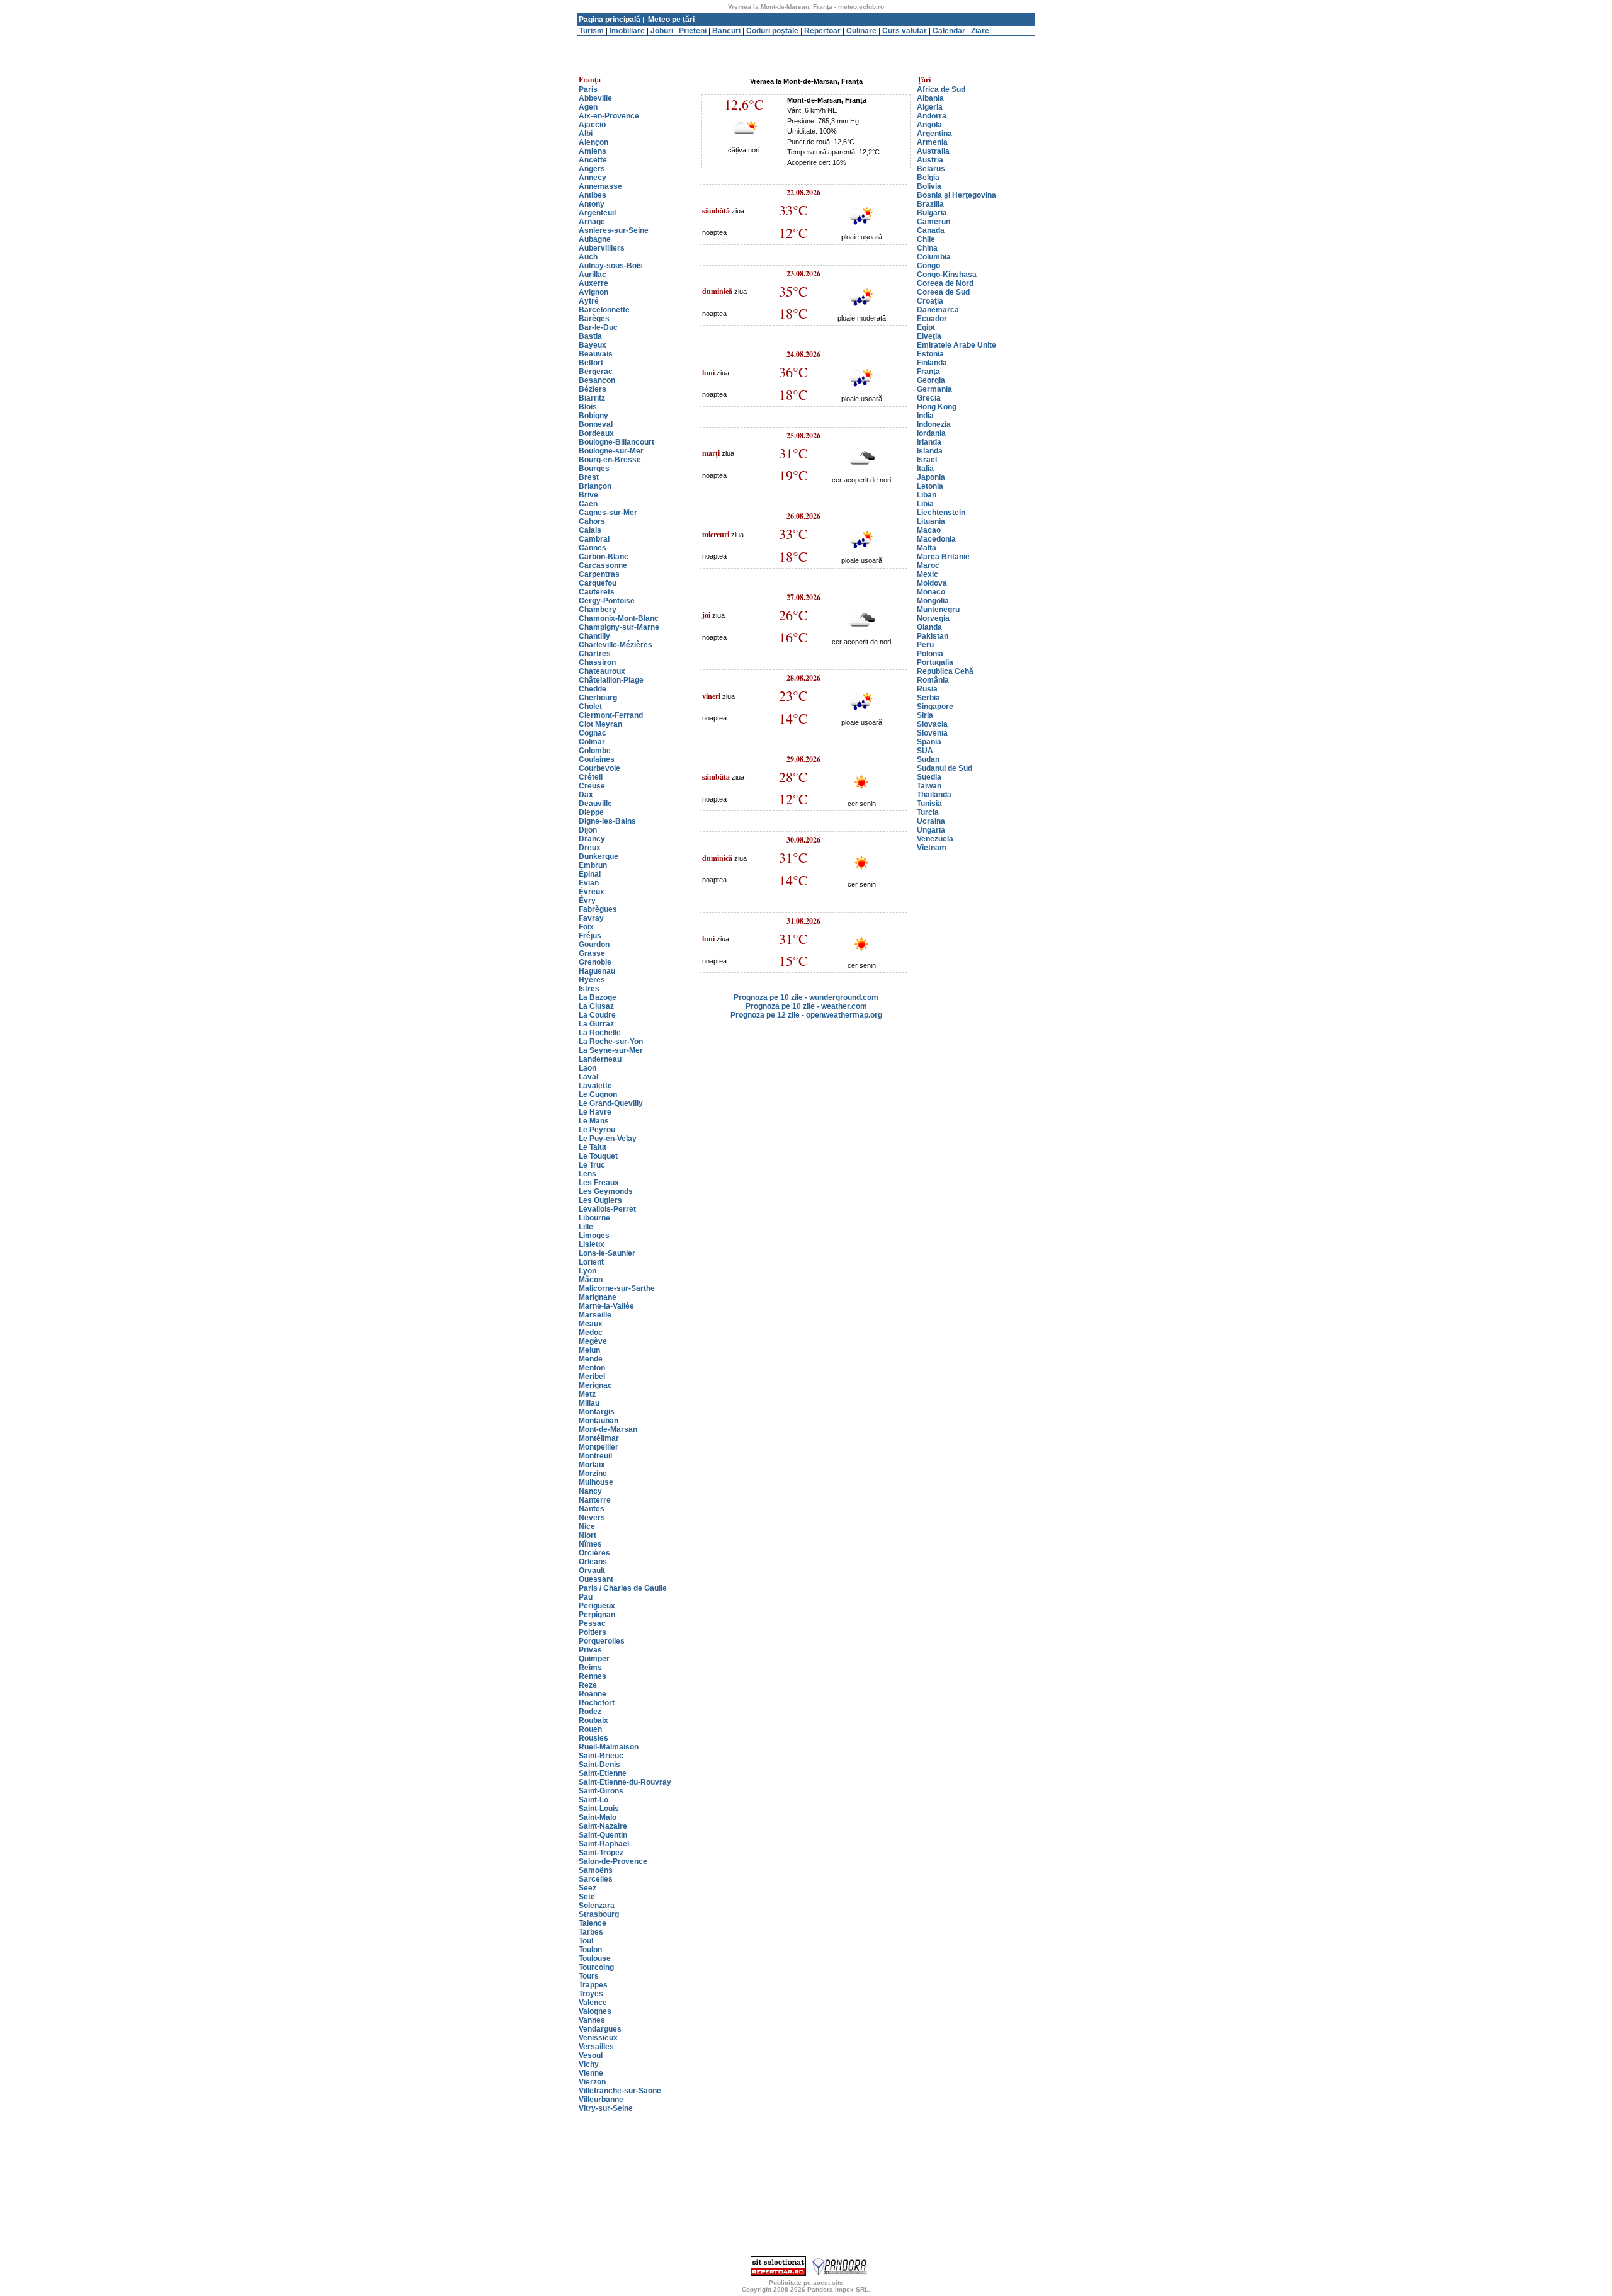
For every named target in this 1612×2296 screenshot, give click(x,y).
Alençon (593, 142)
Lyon (587, 1271)
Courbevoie (599, 768)
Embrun (593, 865)
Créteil (591, 777)
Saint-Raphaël (604, 1844)
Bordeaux (596, 433)
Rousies (593, 1738)
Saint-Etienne (603, 1773)
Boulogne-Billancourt (616, 442)
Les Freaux (599, 1183)
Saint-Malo (598, 1817)
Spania (929, 742)
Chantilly (594, 636)
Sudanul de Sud (945, 768)
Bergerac (596, 372)
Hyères (592, 980)
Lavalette (595, 1086)
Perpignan (597, 1615)
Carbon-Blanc (604, 557)
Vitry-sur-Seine (606, 2108)
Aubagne (595, 239)
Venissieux (598, 2038)
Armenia (932, 142)
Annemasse (600, 186)
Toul (586, 1941)
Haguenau (597, 971)
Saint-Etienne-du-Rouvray (625, 1782)
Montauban (599, 1421)
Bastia (590, 336)
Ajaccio (592, 125)
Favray (591, 918)
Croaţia (930, 301)
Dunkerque (599, 856)
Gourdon (594, 945)
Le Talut (593, 1147)
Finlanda (932, 363)
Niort (587, 1535)
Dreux (590, 848)
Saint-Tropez (601, 1853)
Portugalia (935, 662)
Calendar (949, 31)
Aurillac (593, 275)
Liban (927, 495)
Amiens (593, 151)
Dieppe (591, 812)
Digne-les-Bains (607, 821)
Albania (930, 98)
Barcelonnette (604, 310)
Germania (934, 389)
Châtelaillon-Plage (611, 680)
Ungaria (931, 830)
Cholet (590, 707)
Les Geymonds (606, 1191)
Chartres (595, 654)
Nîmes (590, 1544)
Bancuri (726, 31)
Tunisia (929, 804)
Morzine (593, 1474)
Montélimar (599, 1438)
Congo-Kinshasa (947, 275)
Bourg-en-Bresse (610, 460)
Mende (591, 1359)
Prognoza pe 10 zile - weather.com (806, 1006)
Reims (590, 1668)
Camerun (934, 222)
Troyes (591, 1994)
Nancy (590, 1491)
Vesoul (591, 2055)
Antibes (593, 195)
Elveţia (929, 336)
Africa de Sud (941, 89)
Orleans (593, 1562)
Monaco (931, 592)
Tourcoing (596, 1967)
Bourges (594, 469)
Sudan (928, 759)
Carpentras (599, 574)
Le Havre (595, 1112)
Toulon (590, 1950)
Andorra (932, 116)
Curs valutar (905, 31)
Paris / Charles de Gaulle (623, 1588)
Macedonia (936, 539)
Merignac (595, 1385)
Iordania (931, 433)
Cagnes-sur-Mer (608, 513)
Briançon (595, 486)
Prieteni (693, 31)
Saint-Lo (593, 1800)
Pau (586, 1597)
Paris (588, 89)
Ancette (593, 160)
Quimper (594, 1659)
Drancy (592, 839)
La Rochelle (600, 1033)
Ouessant (596, 1579)
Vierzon (592, 2082)
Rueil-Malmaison (609, 1747)
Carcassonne (603, 565)
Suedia (929, 777)
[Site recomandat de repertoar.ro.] (778, 2273)
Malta (927, 548)
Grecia (929, 398)
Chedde (593, 689)
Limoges (594, 1236)
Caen (588, 504)
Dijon (588, 830)
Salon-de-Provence (613, 1861)
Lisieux (592, 1244)
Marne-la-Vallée (606, 1306)
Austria (930, 160)
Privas (590, 1650)
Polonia (930, 654)
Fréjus (590, 936)
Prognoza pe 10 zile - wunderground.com (806, 997)
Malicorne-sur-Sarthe (617, 1288)
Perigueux (597, 1606)
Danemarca (938, 310)
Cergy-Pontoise (607, 601)
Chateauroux (602, 671)
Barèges (594, 319)
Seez (587, 1888)
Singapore (935, 707)
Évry (587, 901)
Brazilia (930, 204)
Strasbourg (599, 1914)
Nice (587, 1526)
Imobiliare (627, 31)
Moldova (932, 583)
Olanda (929, 627)
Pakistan (933, 636)
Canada (931, 230)
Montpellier (599, 1447)
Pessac (592, 1623)
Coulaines (597, 759)
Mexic (928, 574)
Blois (588, 407)
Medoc (591, 1333)
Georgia (931, 380)
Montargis (597, 1412)
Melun (589, 1350)
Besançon (597, 380)
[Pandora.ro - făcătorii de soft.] (840, 2273)
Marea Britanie (943, 557)
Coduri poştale (772, 31)
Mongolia (933, 601)
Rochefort (597, 1703)
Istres (589, 989)
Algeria (930, 107)
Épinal (590, 874)
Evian (589, 883)
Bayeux (593, 345)
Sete (587, 1897)
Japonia (931, 477)
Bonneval (596, 424)
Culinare (861, 31)
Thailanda (934, 795)
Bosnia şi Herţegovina (956, 195)
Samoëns (596, 1870)
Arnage (592, 222)
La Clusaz (596, 1006)
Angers (592, 169)
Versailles (596, 2047)
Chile (926, 239)
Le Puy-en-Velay (608, 1139)
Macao (929, 530)
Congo (928, 266)
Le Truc (592, 1165)
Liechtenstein (941, 513)
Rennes (593, 1676)
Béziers (593, 389)
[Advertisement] (806, 41)
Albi (586, 134)
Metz (587, 1394)
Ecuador (932, 319)
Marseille (595, 1315)
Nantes (592, 1509)
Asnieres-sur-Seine (614, 230)
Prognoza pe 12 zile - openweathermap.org (806, 1015)
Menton (592, 1368)
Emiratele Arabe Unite (956, 345)
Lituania (931, 521)
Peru (925, 645)
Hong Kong (937, 407)
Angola (929, 125)
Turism (592, 31)
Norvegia (933, 618)
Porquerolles (602, 1641)
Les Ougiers (600, 1200)
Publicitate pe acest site (806, 2282)
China (927, 248)
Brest (589, 477)
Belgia (928, 178)
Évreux (592, 892)
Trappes (593, 1985)
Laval (588, 1077)
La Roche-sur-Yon (611, 1042)
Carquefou (598, 583)
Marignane (598, 1297)
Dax (586, 795)
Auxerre (593, 283)
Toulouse (595, 1958)
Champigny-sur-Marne (619, 627)
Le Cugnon (598, 1094)
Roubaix (593, 1720)
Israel (927, 460)
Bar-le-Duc (598, 327)
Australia (933, 151)
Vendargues (600, 2029)
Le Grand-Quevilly (611, 1103)
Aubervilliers (602, 248)
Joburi (662, 31)
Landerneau (600, 1059)
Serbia (928, 698)
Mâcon (591, 1280)
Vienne (591, 2073)
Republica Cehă (945, 671)
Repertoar (822, 31)
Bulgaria (932, 213)
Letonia (930, 486)
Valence (593, 2003)
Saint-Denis (599, 1765)
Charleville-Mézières (616, 645)
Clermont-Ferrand (611, 715)
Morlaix (592, 1465)
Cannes (593, 548)
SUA (925, 751)
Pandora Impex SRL (838, 2289)
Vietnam (932, 848)
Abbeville (595, 98)
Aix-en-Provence (609, 116)
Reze (588, 1685)
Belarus (931, 169)
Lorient (591, 1262)
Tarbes (591, 1932)
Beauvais (596, 354)
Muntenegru (938, 610)
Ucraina (931, 821)
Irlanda (929, 442)
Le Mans (594, 1121)
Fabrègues (598, 909)
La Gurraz (596, 1024)
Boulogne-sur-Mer (611, 451)
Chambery (598, 610)
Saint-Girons (601, 1791)
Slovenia (932, 733)
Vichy (589, 2064)
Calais (590, 530)
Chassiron (597, 662)
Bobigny (593, 416)
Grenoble (595, 962)
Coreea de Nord (945, 283)
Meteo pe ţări (671, 20)
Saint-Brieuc (601, 1756)
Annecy (593, 178)
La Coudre (597, 1015)
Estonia (930, 354)
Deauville (595, 804)
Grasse (592, 953)
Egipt (926, 327)
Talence (593, 1923)
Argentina (934, 134)
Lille (586, 1227)
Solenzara (597, 1906)
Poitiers (593, 1632)
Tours (589, 1976)
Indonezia (934, 424)
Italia (925, 469)
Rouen (590, 1729)
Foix (586, 927)
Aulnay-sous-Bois (611, 266)
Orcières (594, 1553)
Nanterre (595, 1500)
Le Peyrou (597, 1130)
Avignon (593, 292)
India (925, 416)
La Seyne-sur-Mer (611, 1050)
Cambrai (594, 539)
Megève (593, 1341)
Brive (588, 495)
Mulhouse (596, 1482)
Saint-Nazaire (603, 1826)
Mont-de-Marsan (608, 1429)
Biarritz (592, 398)
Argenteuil (597, 213)
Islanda (930, 451)
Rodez (590, 1712)
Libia (925, 504)
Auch (588, 257)
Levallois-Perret (607, 1209)
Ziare (980, 31)
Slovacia (932, 724)
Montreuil (595, 1456)
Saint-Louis (599, 1809)
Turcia (928, 812)
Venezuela (935, 839)
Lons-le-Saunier (607, 1253)
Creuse (592, 786)
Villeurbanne (601, 2100)
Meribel (592, 1377)
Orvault (592, 1571)
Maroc (928, 565)
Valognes (595, 2011)
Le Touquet (598, 1156)
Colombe (595, 751)
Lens (587, 1174)
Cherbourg (598, 698)
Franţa (928, 372)
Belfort (591, 363)
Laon (587, 1068)
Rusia (927, 689)
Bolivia (929, 186)
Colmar (592, 742)
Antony (592, 204)
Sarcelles (596, 1879)
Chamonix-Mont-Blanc (619, 618)
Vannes (592, 2020)
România (933, 680)
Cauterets (597, 592)
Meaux (591, 1324)
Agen (588, 107)
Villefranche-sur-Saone (620, 2091)
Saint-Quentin (603, 1835)
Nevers (592, 1518)
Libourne (594, 1218)
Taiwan (929, 786)
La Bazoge (598, 997)
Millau (589, 1403)
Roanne (593, 1694)
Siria (925, 715)
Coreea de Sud (943, 292)
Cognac (593, 733)
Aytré (589, 301)
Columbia (934, 257)
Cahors (592, 521)
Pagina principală (610, 20)
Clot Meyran (600, 724)
